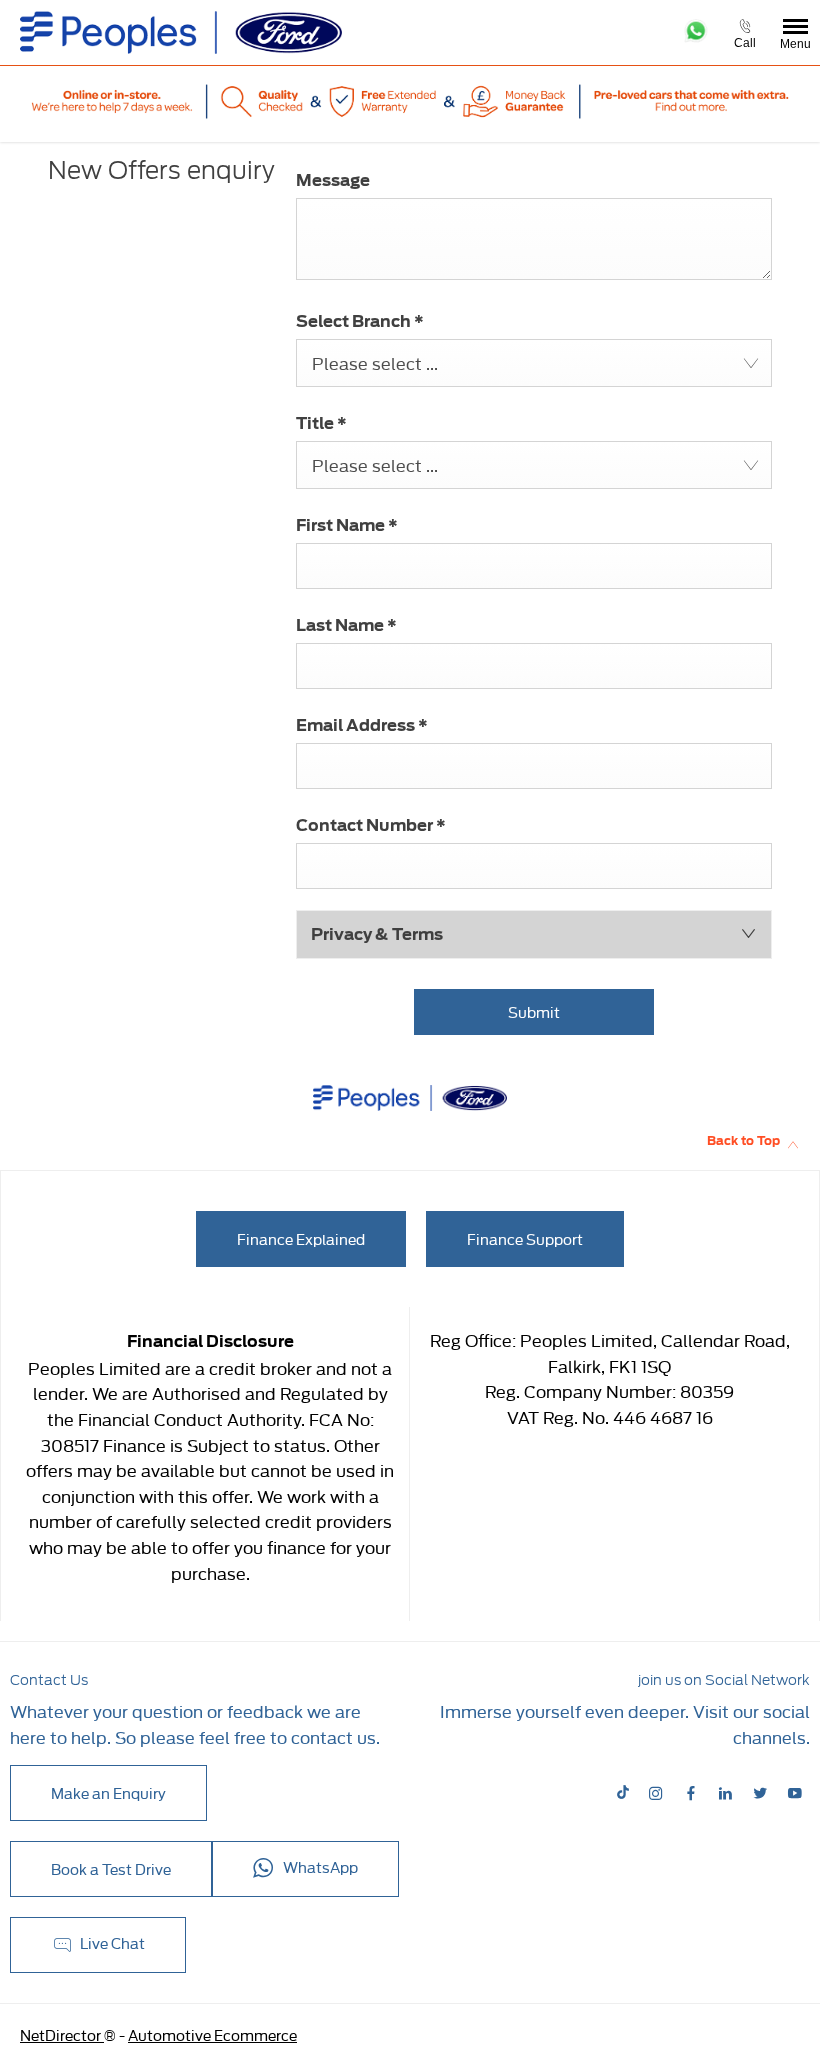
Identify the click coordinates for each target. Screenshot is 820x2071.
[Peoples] (181, 32)
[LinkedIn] (725, 1792)
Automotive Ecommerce (212, 2034)
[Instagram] (656, 1792)
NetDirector (62, 2034)
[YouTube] (795, 1792)
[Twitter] (760, 1792)
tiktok (624, 1792)
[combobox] (534, 363)
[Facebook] (691, 1792)
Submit (534, 1011)
